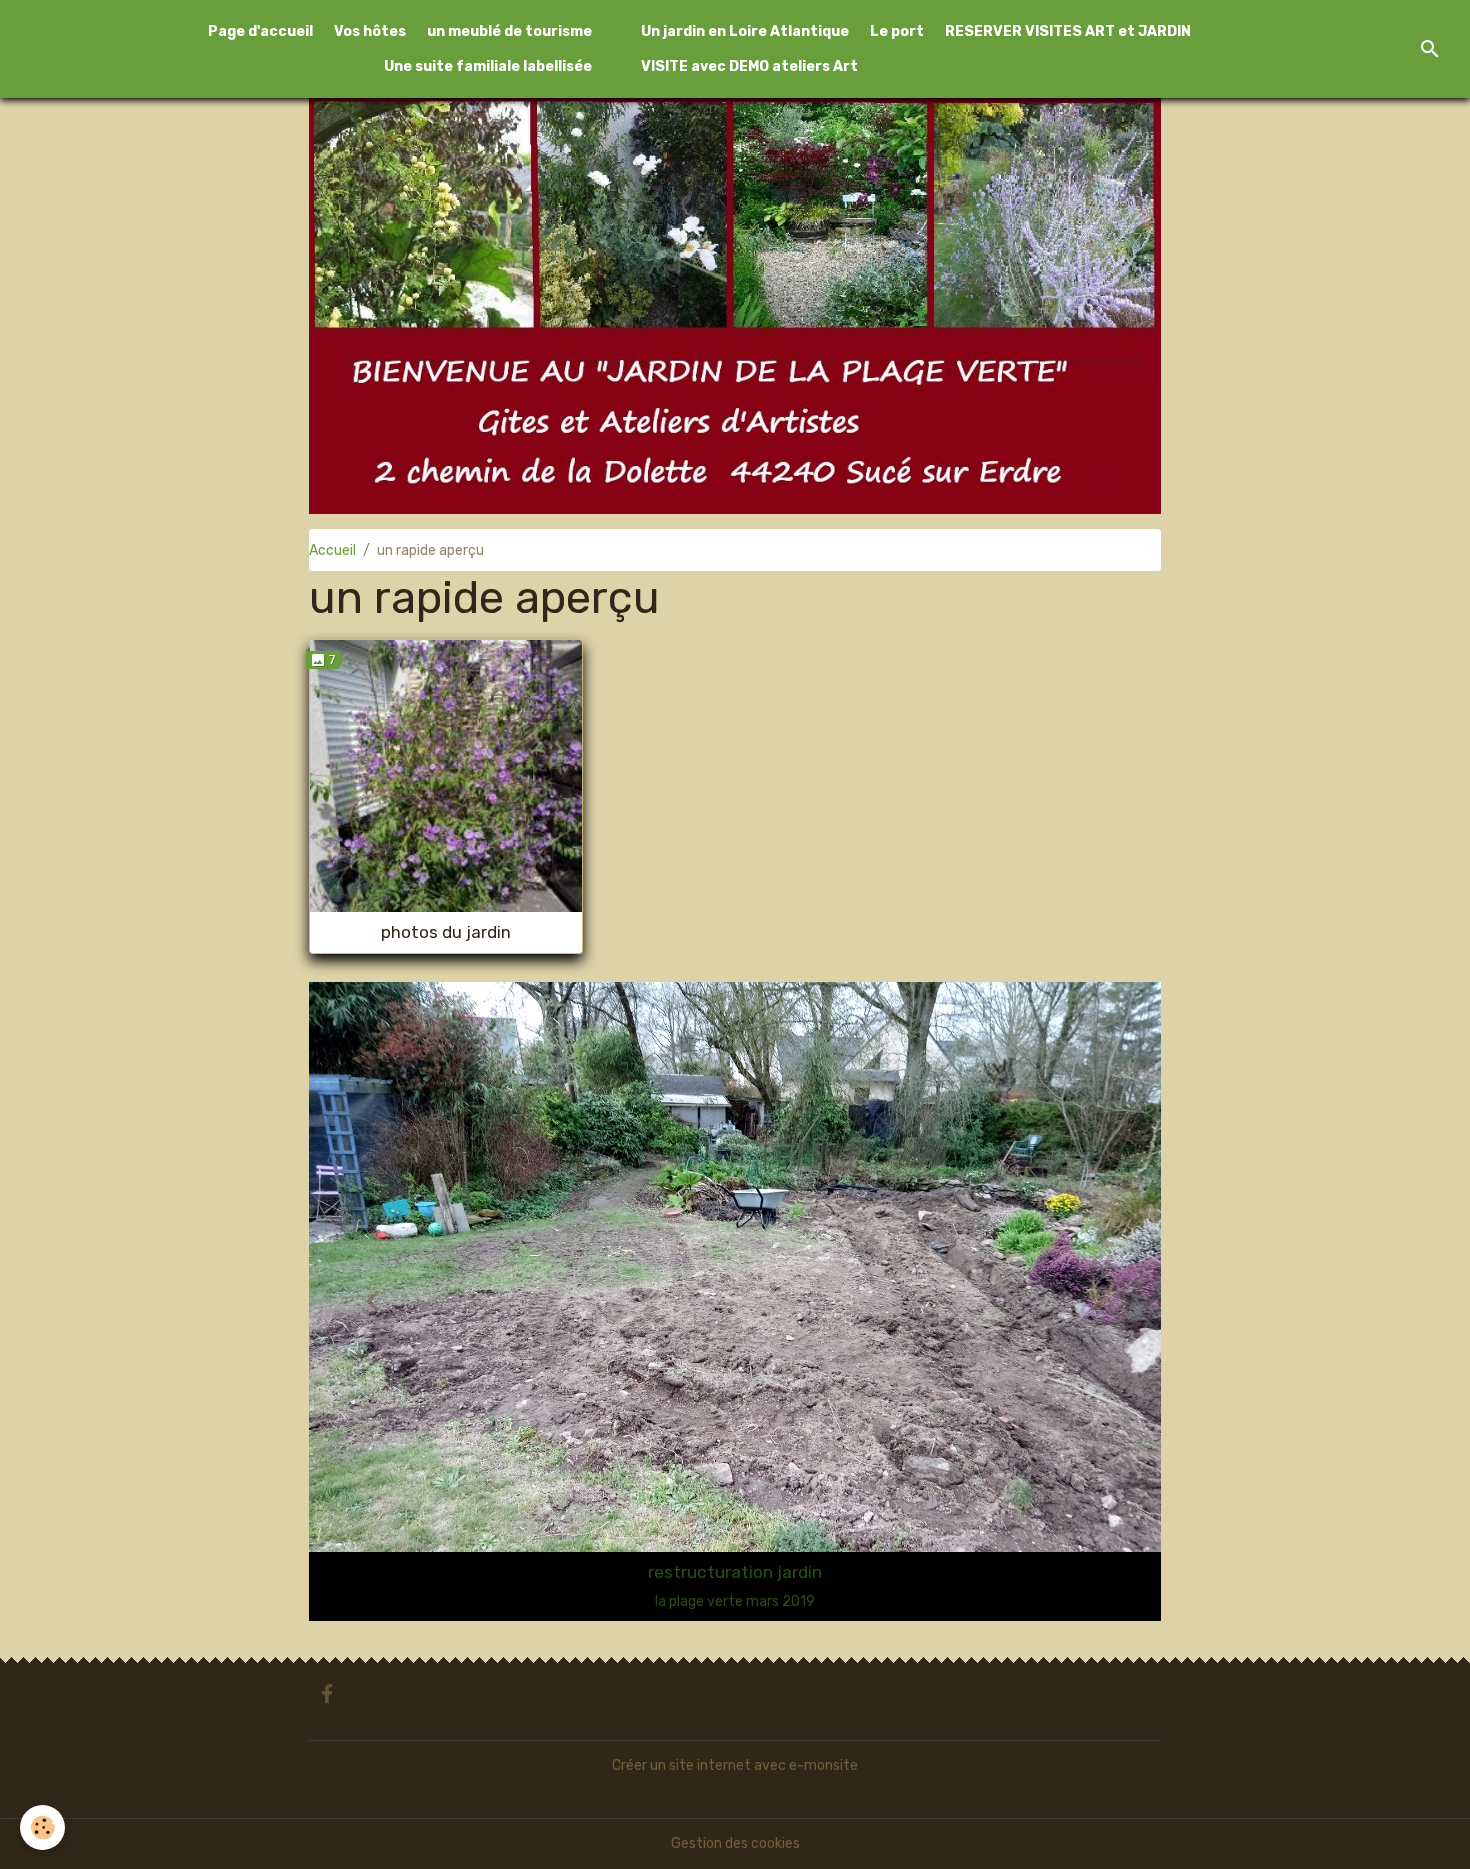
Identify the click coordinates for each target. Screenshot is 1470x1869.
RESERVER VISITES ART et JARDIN (1068, 31)
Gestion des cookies (735, 1843)
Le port (897, 31)
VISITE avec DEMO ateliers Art (749, 66)
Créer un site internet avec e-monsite (735, 1765)
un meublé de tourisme (509, 31)
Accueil (332, 550)
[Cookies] (42, 1827)
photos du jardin (446, 932)
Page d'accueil (260, 31)
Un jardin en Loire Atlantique (745, 31)
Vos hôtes (370, 31)
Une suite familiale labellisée (488, 66)
